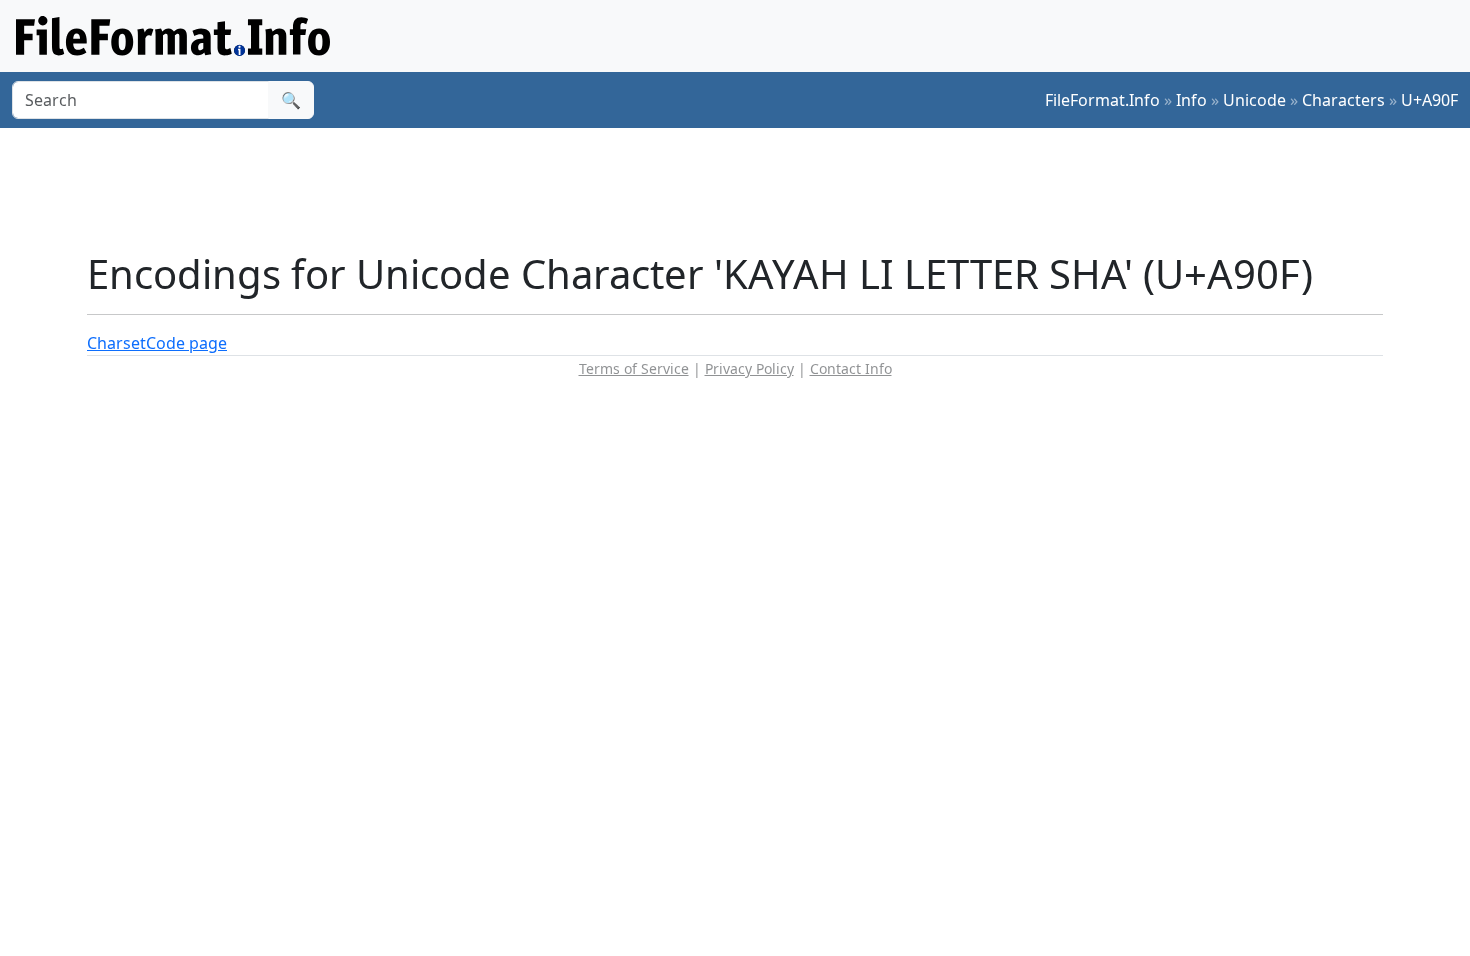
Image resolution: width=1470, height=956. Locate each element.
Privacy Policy (749, 368)
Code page (186, 343)
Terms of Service (634, 368)
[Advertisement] (747, 189)
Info (1191, 100)
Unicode (1254, 100)
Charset (116, 343)
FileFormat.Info (1102, 100)
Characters (1343, 100)
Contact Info (851, 368)
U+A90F (1429, 100)
